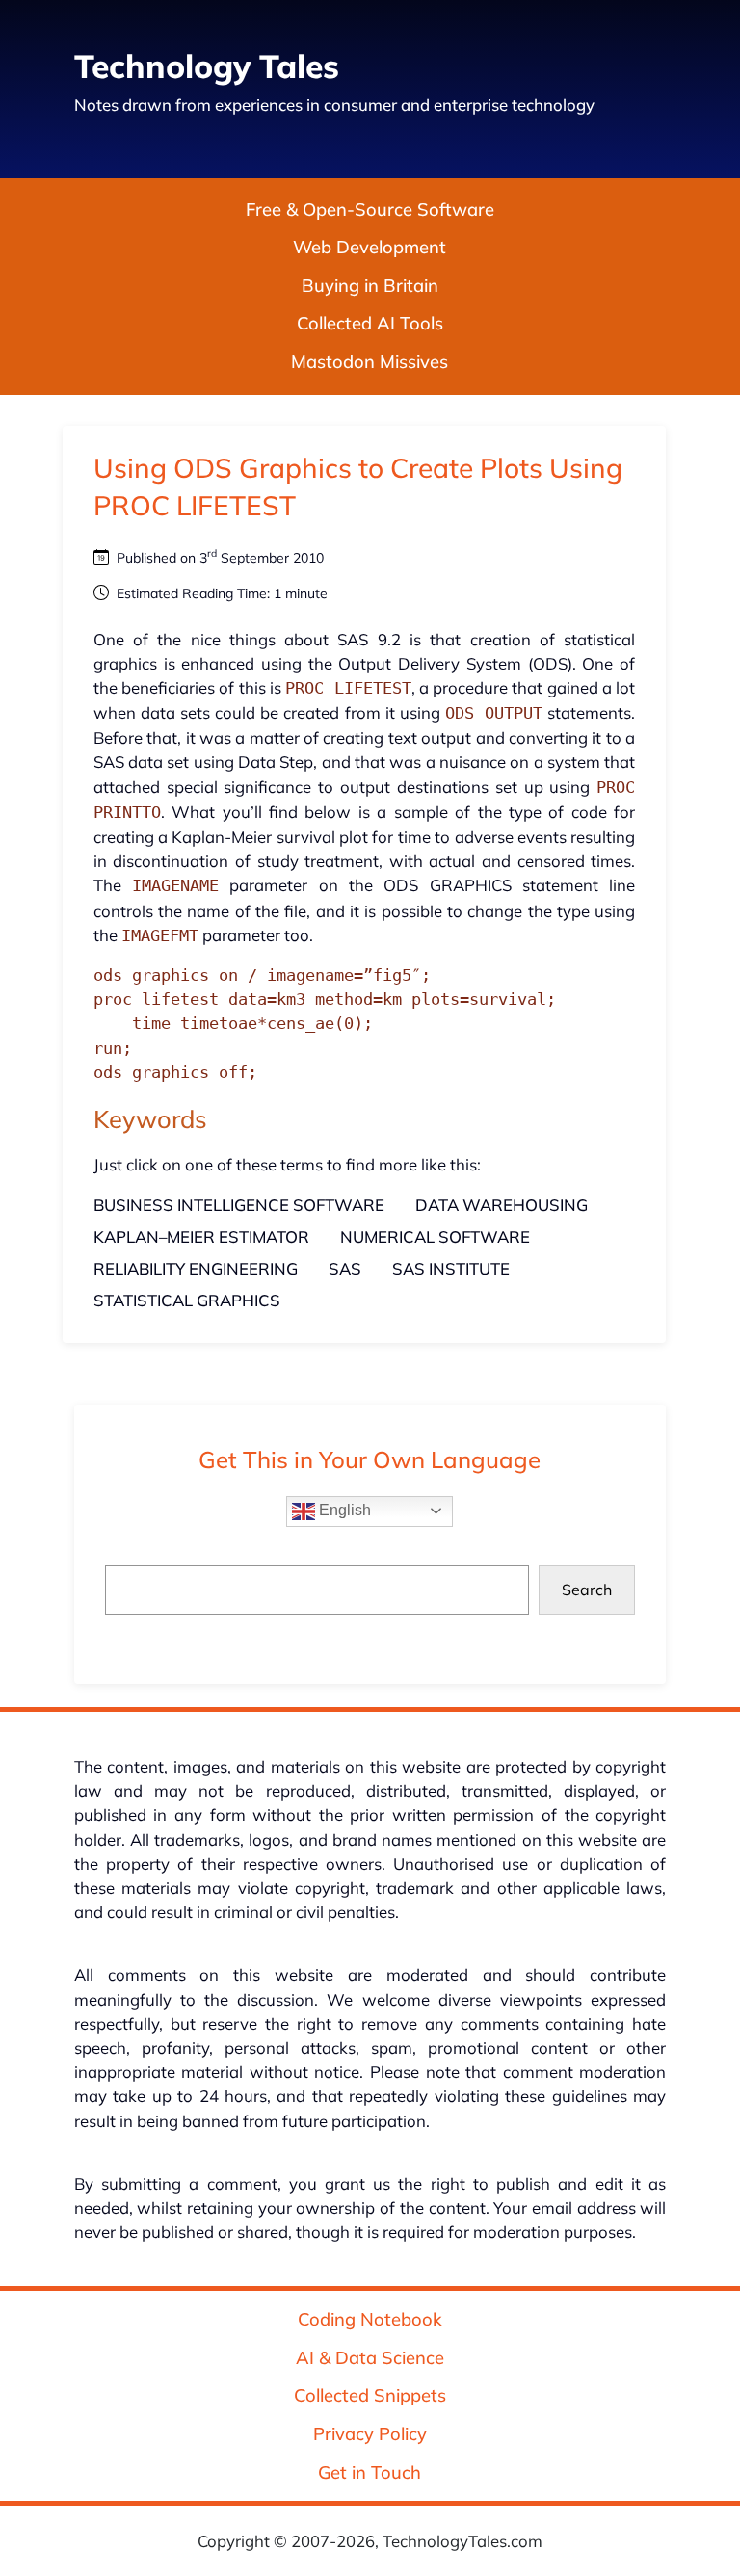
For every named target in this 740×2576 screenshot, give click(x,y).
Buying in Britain (370, 286)
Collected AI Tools (370, 324)
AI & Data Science (370, 2358)
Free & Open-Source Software (370, 210)
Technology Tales (207, 66)
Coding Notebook (370, 2319)
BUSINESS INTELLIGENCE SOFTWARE (239, 1205)
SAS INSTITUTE (451, 1268)
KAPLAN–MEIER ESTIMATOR (201, 1236)
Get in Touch (370, 2472)
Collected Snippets (370, 2395)
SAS (345, 1268)
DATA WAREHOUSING (502, 1205)
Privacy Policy (370, 2434)
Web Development (370, 247)
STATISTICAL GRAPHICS (187, 1300)
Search (587, 1590)
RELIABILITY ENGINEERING (196, 1268)
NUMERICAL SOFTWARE (435, 1236)
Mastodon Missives (370, 362)
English (343, 1510)
